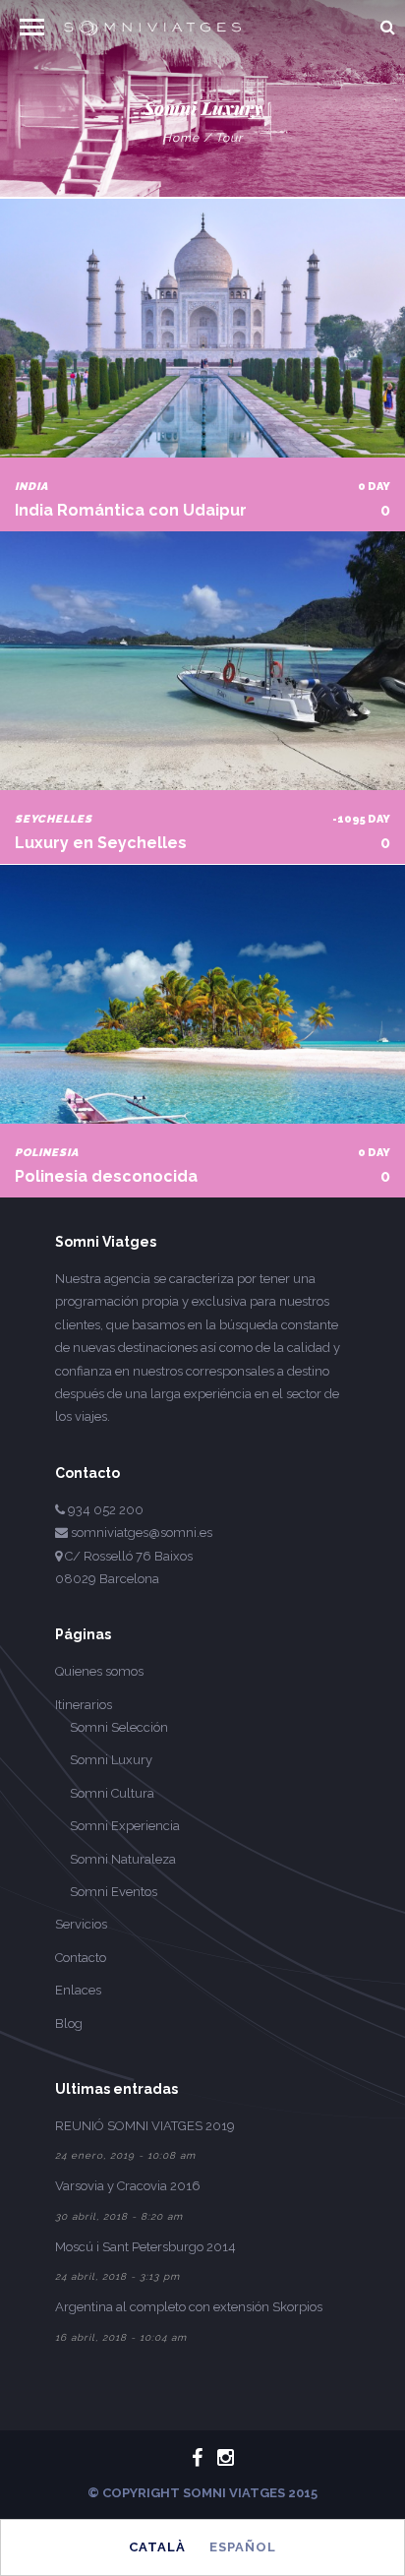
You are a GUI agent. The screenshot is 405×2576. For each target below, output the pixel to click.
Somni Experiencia (125, 1826)
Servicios (81, 1924)
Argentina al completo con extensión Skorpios (189, 2307)
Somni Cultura (112, 1793)
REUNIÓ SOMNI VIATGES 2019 (145, 2126)
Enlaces (78, 1990)
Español (243, 2547)
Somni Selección (119, 1727)
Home (181, 138)
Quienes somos (99, 1671)
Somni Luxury (111, 1760)
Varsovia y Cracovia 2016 (128, 2186)
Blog (69, 2024)
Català (157, 2547)
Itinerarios (84, 1705)
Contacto (81, 1958)
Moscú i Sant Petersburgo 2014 (145, 2247)
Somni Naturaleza (123, 1859)
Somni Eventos (114, 1892)
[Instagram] (217, 2458)
